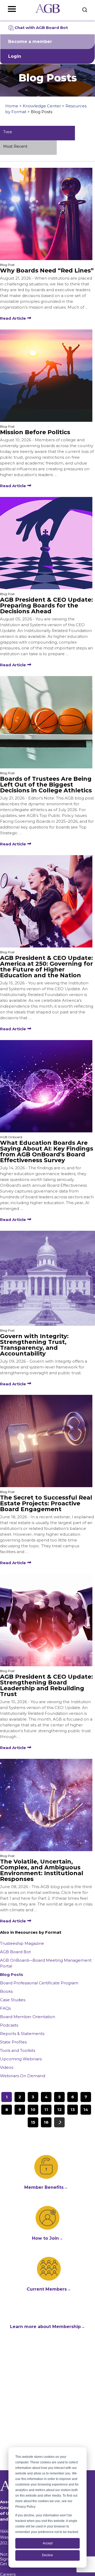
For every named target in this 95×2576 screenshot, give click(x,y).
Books (6, 1991)
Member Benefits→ (46, 2187)
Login (15, 56)
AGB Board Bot (15, 1952)
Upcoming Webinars (21, 2059)
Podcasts (9, 2025)
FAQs (5, 2008)
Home (12, 106)
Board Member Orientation (28, 2017)
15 (33, 2122)
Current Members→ (49, 2289)
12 (60, 2110)
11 (46, 2110)
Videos (7, 2067)
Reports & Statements (22, 2034)
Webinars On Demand (23, 2076)
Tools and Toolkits (18, 2050)
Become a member (30, 42)
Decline (47, 2555)
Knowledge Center (42, 106)
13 (73, 2110)
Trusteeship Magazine (22, 1943)
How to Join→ (47, 2238)
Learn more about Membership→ (47, 2327)
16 (46, 2122)
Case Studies (13, 2000)
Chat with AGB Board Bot (41, 28)
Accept (48, 2543)
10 (33, 2110)
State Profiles (13, 2042)
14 (86, 2110)
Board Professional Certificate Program (39, 1983)
